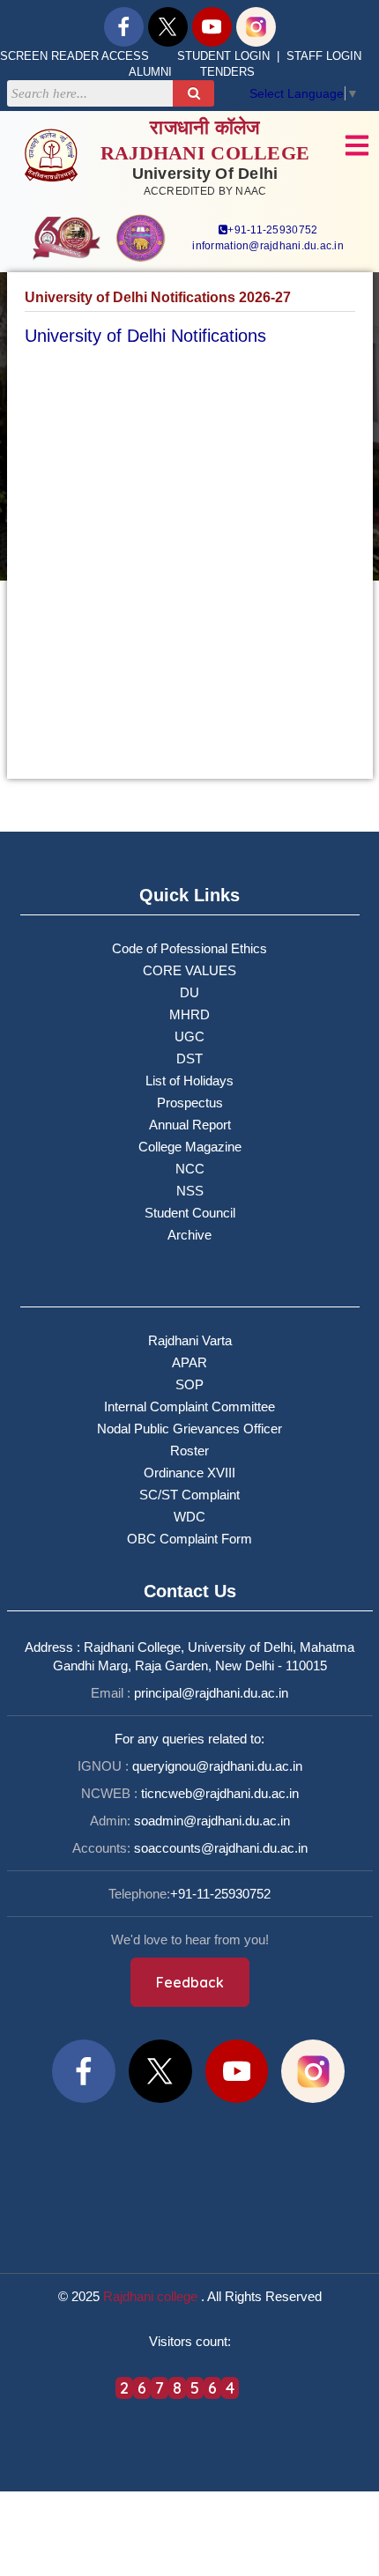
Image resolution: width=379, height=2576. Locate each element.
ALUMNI (150, 72)
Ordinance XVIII (189, 1473)
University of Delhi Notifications (145, 336)
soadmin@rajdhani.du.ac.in (212, 1821)
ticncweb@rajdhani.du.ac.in (220, 1793)
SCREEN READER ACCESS (74, 56)
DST (189, 1059)
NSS (190, 1191)
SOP (189, 1384)
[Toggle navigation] (357, 145)
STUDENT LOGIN (223, 56)
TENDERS (227, 72)
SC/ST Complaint (189, 1495)
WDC (189, 1517)
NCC (190, 1169)
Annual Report (190, 1125)
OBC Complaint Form (189, 1539)
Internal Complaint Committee (189, 1406)
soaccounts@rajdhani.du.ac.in (221, 1848)
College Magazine (190, 1147)
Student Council (190, 1213)
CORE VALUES (189, 970)
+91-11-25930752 (272, 230)
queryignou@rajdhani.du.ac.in (217, 1766)
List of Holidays (189, 1081)
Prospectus (190, 1103)
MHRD (189, 1014)
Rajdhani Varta (190, 1340)
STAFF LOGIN (324, 56)
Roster (189, 1451)
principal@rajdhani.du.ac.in (211, 1693)
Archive (189, 1235)
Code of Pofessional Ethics (189, 948)
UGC (189, 1036)
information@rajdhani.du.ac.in (268, 246)
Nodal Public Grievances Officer (189, 1429)
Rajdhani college (150, 2296)
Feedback (190, 1982)
